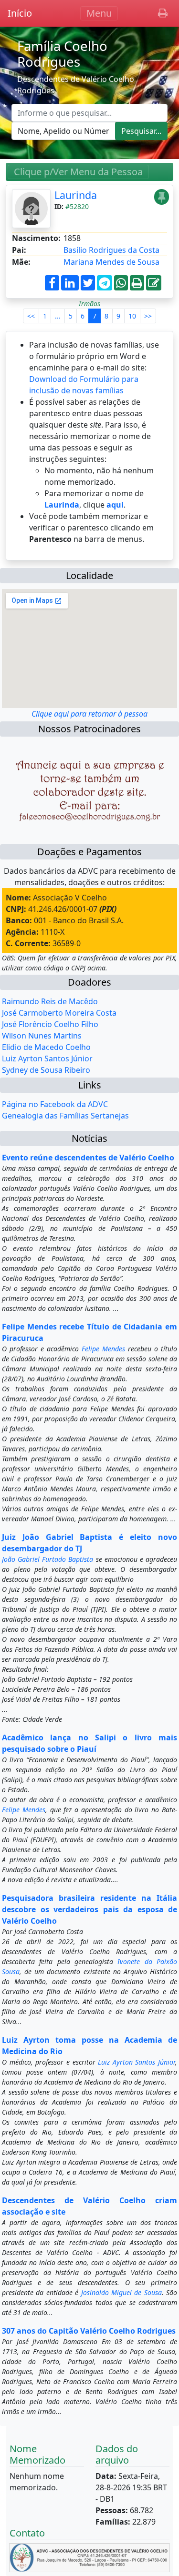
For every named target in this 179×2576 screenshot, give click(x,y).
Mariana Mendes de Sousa (111, 262)
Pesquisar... (141, 131)
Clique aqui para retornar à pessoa (89, 714)
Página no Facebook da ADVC (55, 1104)
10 (132, 316)
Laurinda (76, 195)
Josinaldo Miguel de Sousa (121, 2292)
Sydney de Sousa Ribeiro (46, 1070)
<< (31, 316)
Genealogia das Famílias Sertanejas (65, 1116)
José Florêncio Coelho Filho (50, 1024)
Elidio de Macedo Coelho (46, 1047)
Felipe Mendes (103, 1349)
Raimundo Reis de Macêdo (50, 1001)
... (58, 316)
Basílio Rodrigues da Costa (111, 250)
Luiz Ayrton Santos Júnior (47, 1058)
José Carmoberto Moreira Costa (59, 1013)
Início (20, 13)
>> (148, 316)
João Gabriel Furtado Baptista (47, 1559)
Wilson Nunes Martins (42, 1036)
